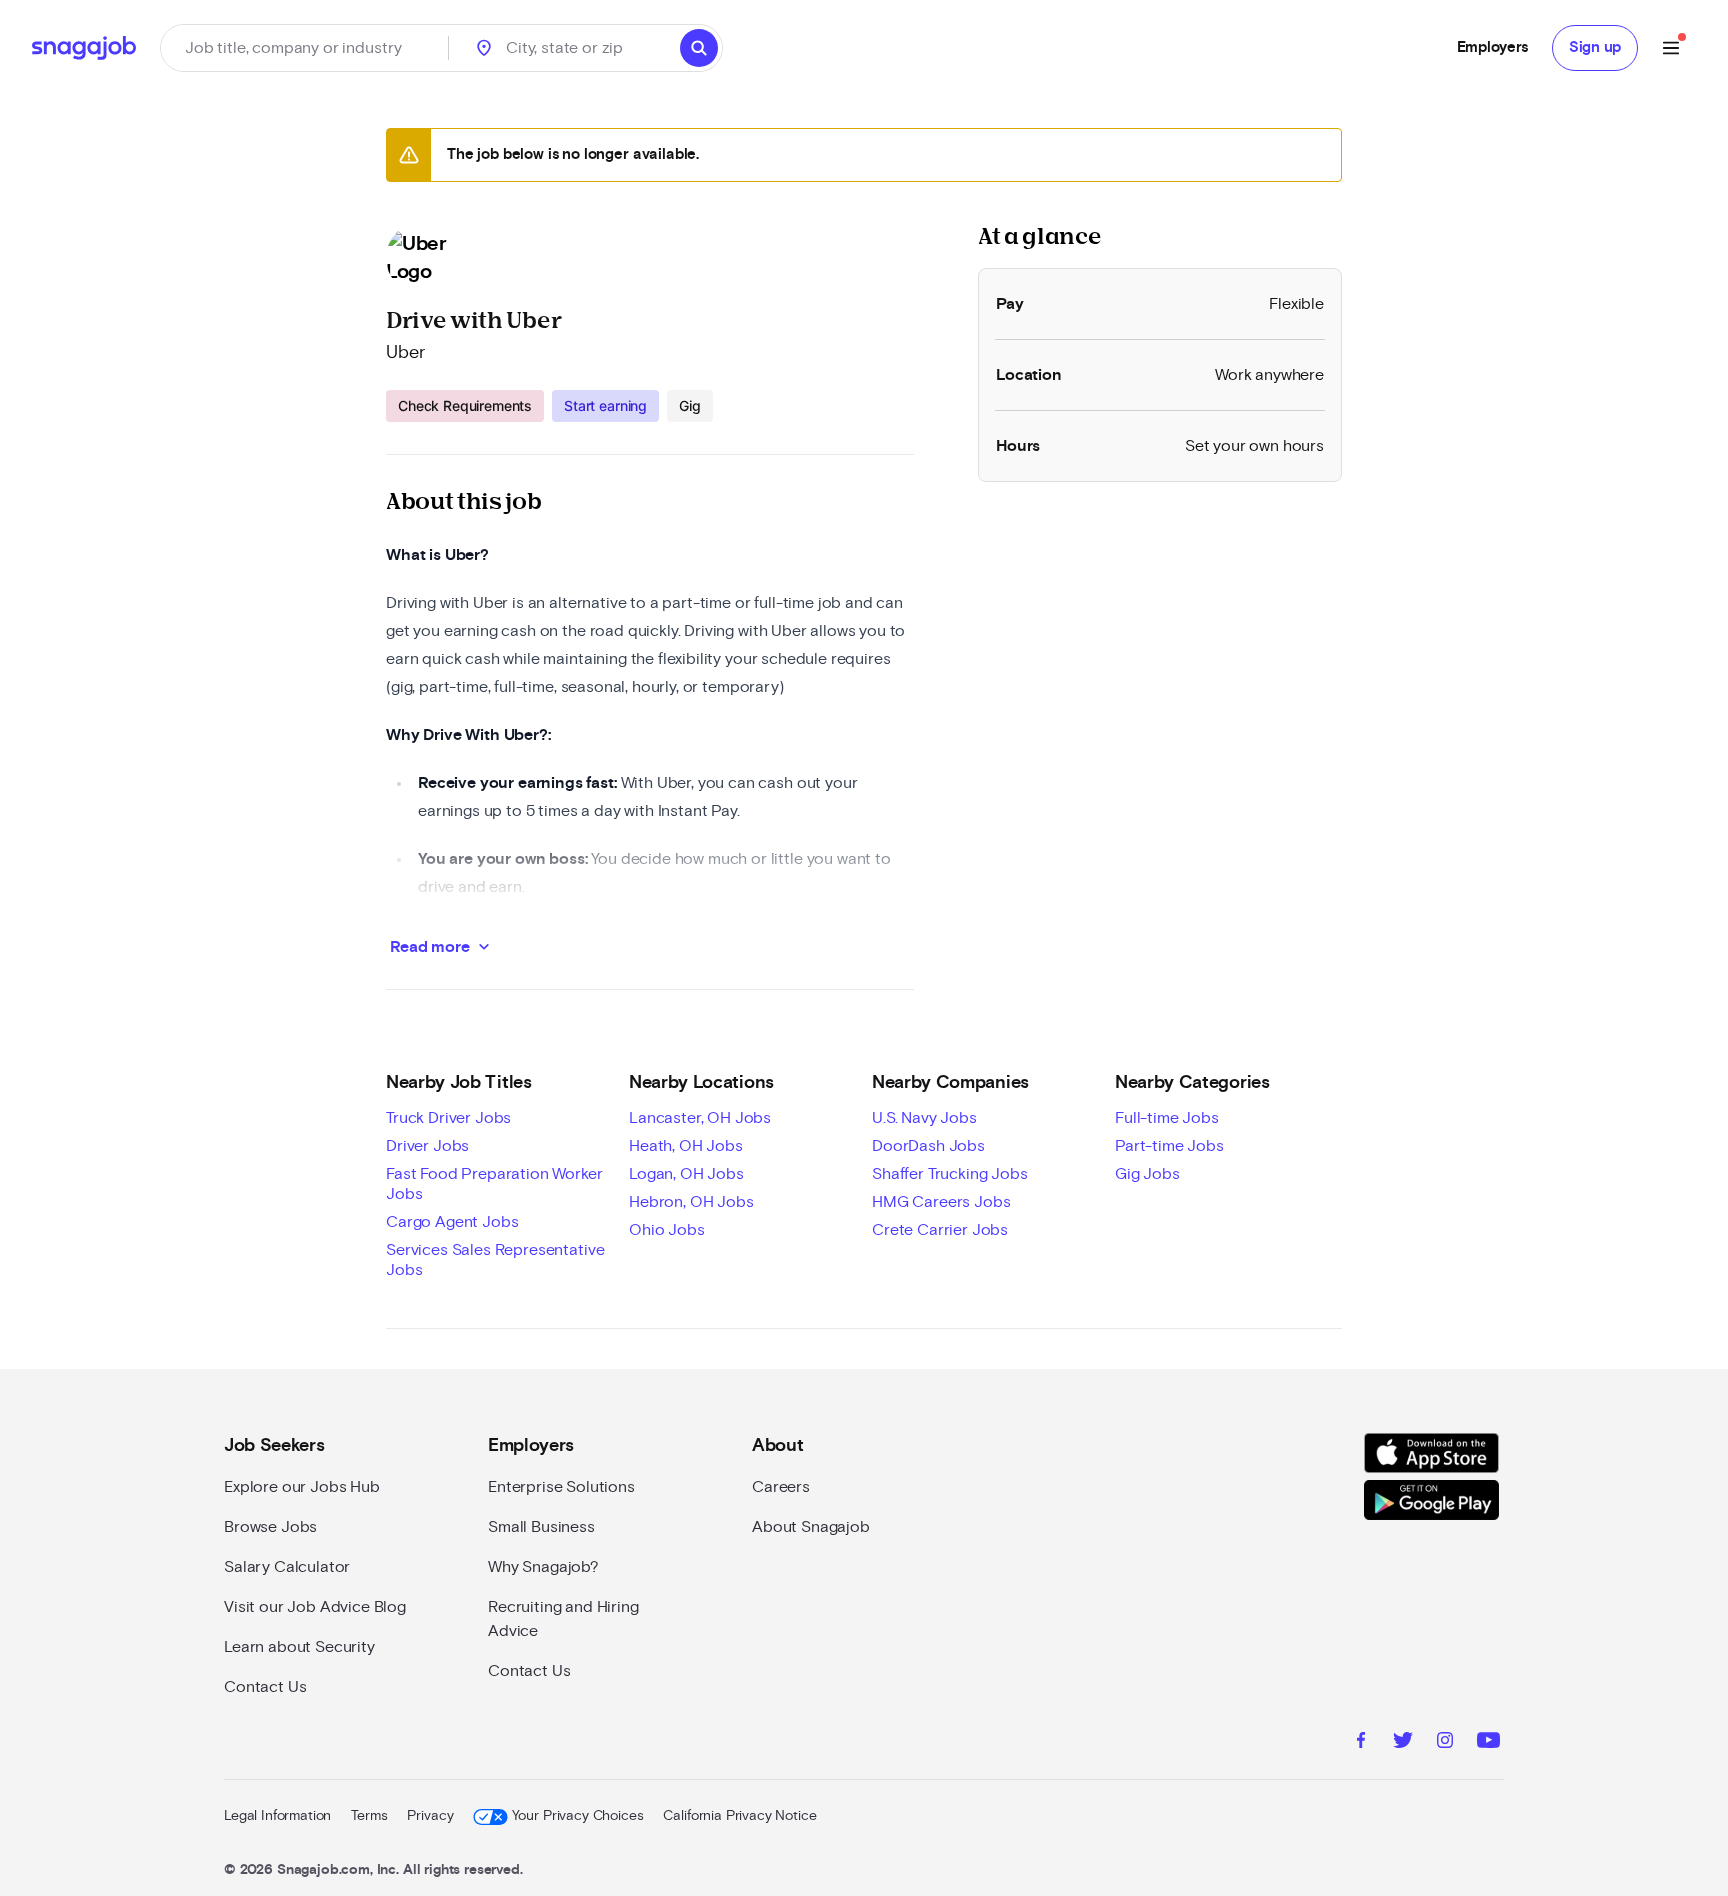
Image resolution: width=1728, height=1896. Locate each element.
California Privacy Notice (739, 1816)
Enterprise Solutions (561, 1487)
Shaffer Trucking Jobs (950, 1174)
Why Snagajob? (543, 1567)
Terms (369, 1816)
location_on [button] (484, 48)
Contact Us (265, 1687)
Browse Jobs (270, 1527)
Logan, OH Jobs (686, 1174)
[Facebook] (1361, 1743)
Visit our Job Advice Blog (315, 1607)
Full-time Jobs (1167, 1118)
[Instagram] (1445, 1743)
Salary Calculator (287, 1567)
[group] (549, 406)
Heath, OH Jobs (686, 1146)
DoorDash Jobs (928, 1146)
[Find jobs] (699, 48)
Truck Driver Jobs (448, 1118)
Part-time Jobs (1169, 1146)
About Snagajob (811, 1527)
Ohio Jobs (667, 1230)
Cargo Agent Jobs (452, 1222)
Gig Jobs (1147, 1174)
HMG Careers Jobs (941, 1202)
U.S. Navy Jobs (924, 1118)
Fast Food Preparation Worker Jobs (494, 1184)
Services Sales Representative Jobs (495, 1260)
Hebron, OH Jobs (691, 1202)
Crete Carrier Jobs (940, 1230)
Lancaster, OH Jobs (700, 1118)
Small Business (541, 1527)
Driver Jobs (427, 1146)
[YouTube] (1488, 1743)
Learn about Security (299, 1647)
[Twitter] (1403, 1743)
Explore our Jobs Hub (302, 1487)
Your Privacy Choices (577, 1816)
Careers (781, 1487)
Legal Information (277, 1816)
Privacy (430, 1816)
